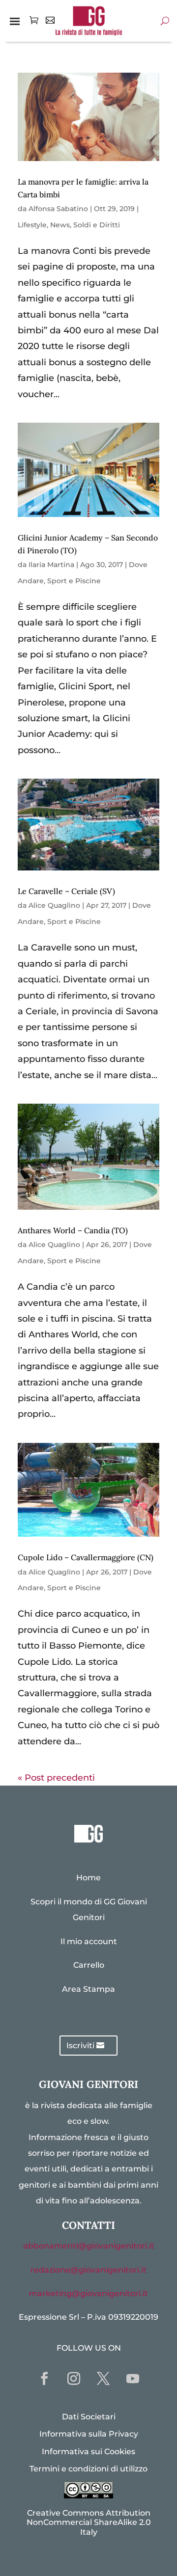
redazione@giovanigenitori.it (88, 2270)
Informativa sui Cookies (88, 2452)
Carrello (89, 1965)
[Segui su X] (103, 2379)
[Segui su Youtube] (133, 2379)
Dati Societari (89, 2417)
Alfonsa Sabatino (58, 209)
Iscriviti (80, 2046)
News (60, 225)
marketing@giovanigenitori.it (88, 2293)
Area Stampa (88, 1989)
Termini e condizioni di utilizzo (88, 2469)
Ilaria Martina (51, 565)
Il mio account (89, 1941)
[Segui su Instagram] (74, 2379)
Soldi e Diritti (97, 225)
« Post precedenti (56, 1778)
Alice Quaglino (54, 905)
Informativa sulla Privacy (89, 2434)
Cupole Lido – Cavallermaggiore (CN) (86, 1557)
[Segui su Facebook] (44, 2379)
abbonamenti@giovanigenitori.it (89, 2246)
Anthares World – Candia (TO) (73, 1230)
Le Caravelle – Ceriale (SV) (66, 891)
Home (88, 1878)
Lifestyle (32, 225)
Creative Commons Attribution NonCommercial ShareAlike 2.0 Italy (89, 2522)
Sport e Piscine (74, 581)
